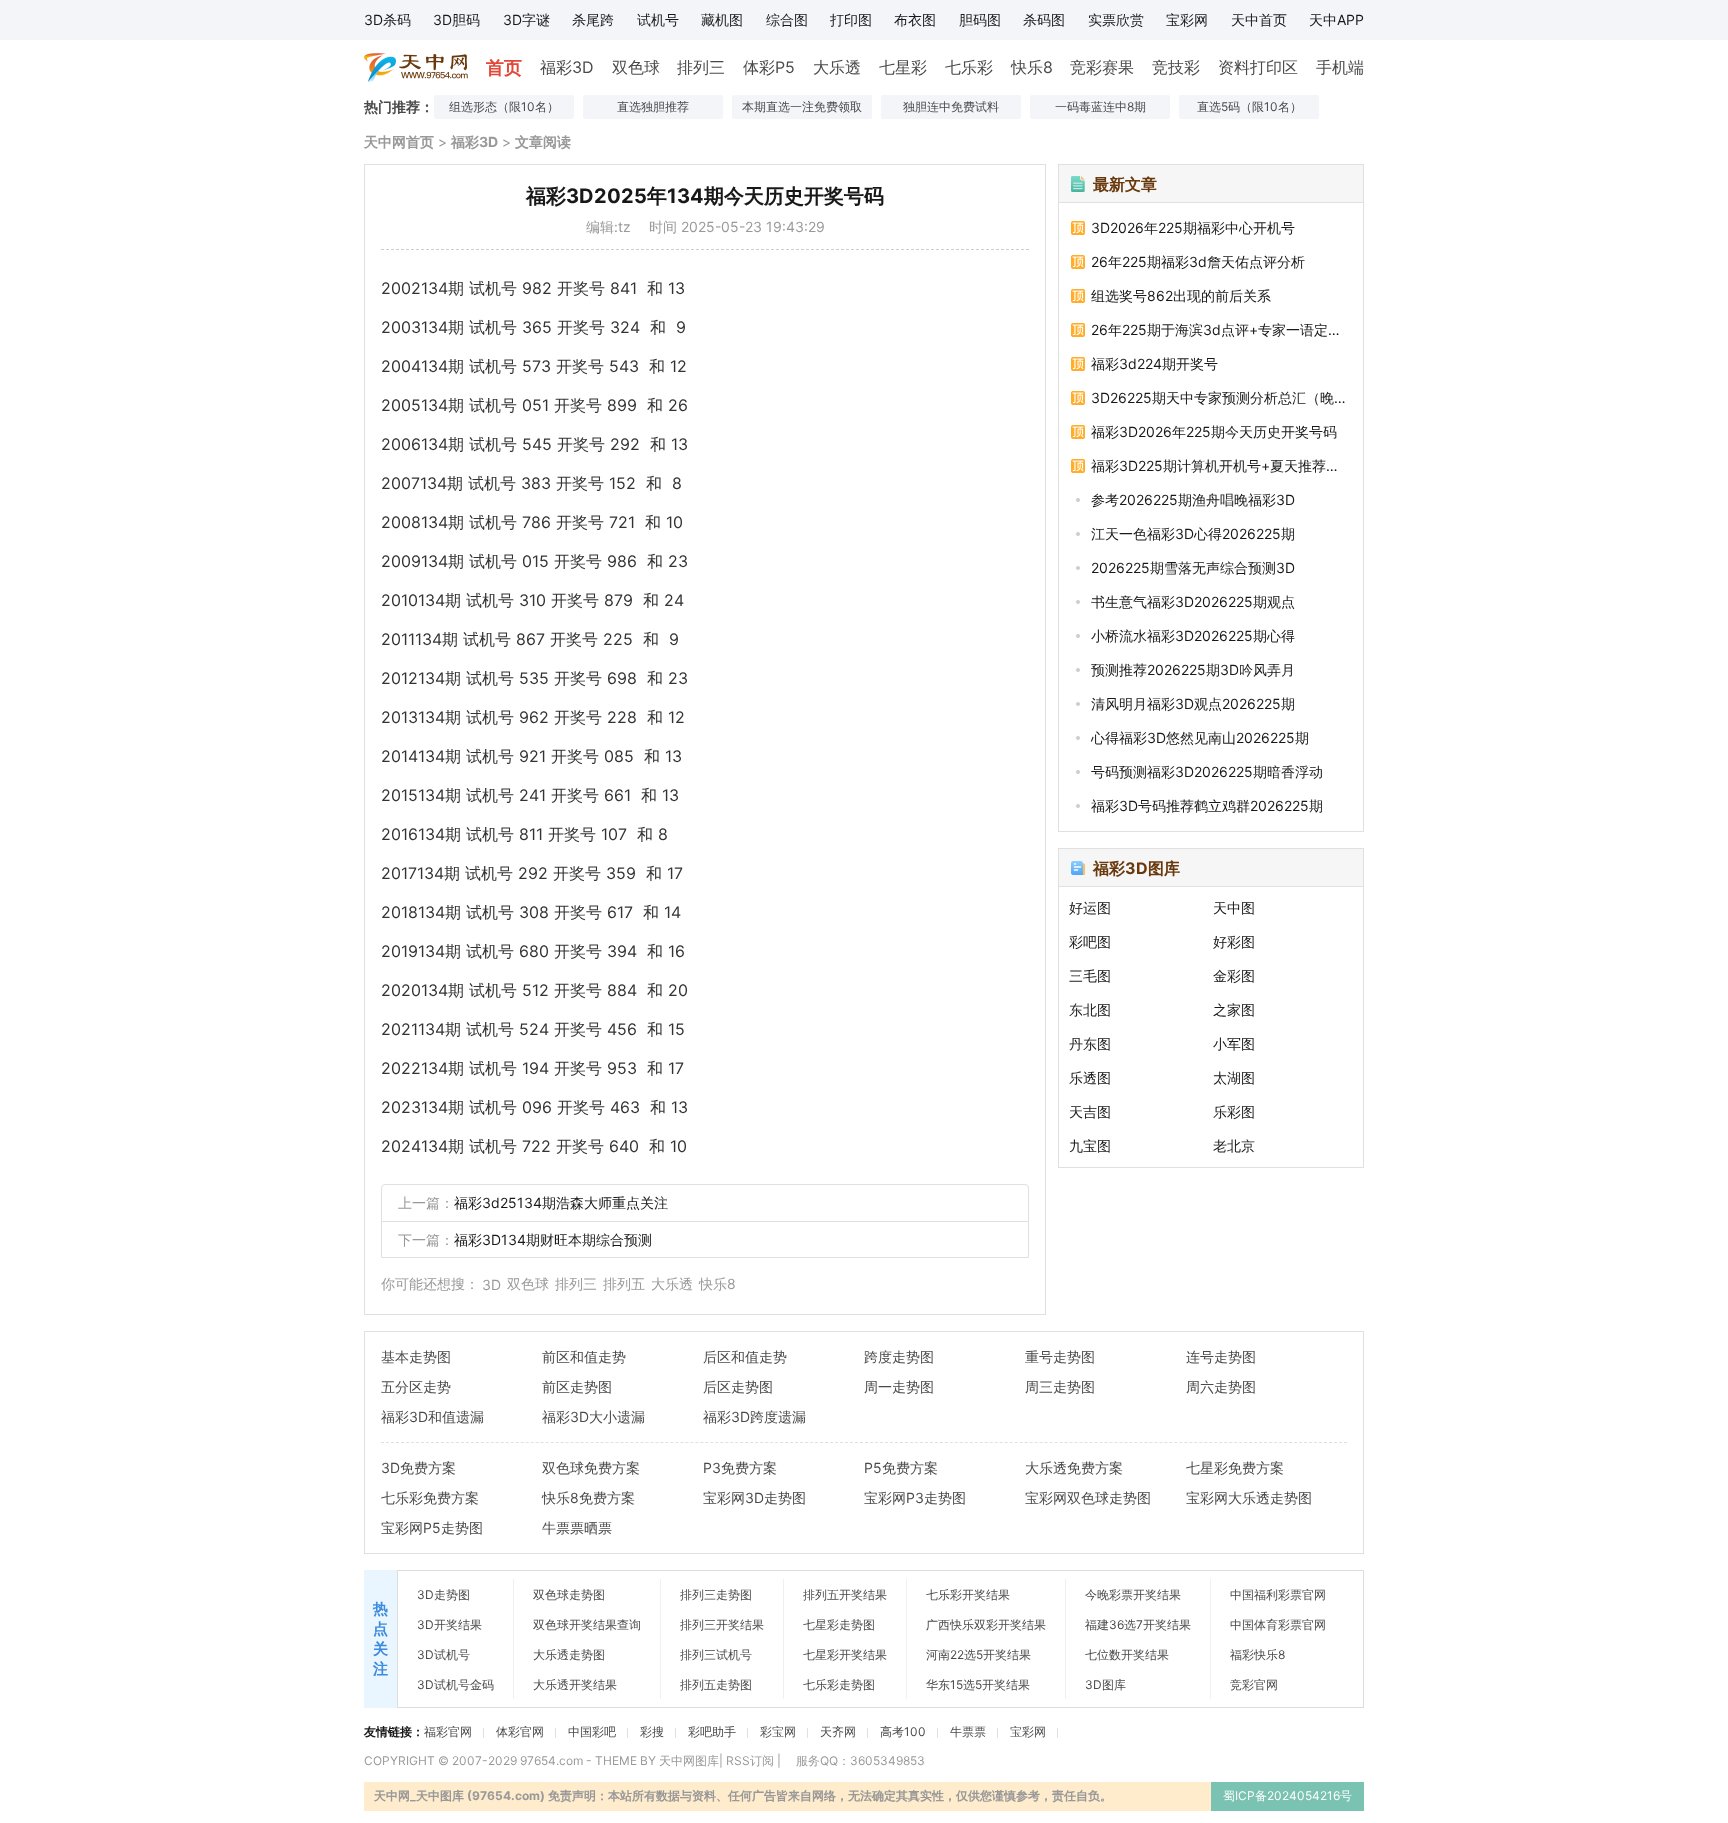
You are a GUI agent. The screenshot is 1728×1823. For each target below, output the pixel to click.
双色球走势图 (569, 1594)
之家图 (1234, 1009)
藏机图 (722, 19)
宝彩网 (1187, 19)
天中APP (1336, 19)
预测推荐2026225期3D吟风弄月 (1193, 669)
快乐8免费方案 (588, 1497)
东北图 (1090, 1009)
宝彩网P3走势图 (915, 1497)
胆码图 (980, 19)
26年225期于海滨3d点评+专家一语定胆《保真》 (1221, 329)
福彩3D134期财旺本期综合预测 (553, 1239)
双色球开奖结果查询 (587, 1624)
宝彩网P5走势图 (432, 1527)
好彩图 (1234, 941)
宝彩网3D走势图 (754, 1497)
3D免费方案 (418, 1467)
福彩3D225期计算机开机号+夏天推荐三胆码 (1221, 465)
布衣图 (915, 19)
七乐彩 (969, 67)
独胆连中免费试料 (951, 106)
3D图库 (1105, 1684)
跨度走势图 (899, 1356)
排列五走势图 (716, 1684)
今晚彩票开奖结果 (1133, 1594)
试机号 (658, 19)
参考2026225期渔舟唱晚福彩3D (1193, 499)
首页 (504, 67)
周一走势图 (899, 1386)
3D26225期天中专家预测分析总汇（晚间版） (1221, 397)
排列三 (701, 67)
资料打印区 (1258, 67)
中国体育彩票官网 (1278, 1624)
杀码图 (1044, 19)
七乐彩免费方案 (430, 1497)
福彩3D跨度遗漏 (754, 1416)
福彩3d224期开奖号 (1154, 363)
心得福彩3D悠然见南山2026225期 (1200, 737)
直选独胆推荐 (653, 106)
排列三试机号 (716, 1654)
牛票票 (968, 1731)
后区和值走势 (745, 1356)
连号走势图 (1221, 1356)
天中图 (1234, 907)
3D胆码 (456, 19)
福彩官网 (448, 1731)
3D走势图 (443, 1594)
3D (491, 1284)
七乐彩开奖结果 (968, 1594)
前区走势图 (577, 1386)
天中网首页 (399, 141)
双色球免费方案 (591, 1467)
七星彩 (903, 67)
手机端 (1340, 67)
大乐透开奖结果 (575, 1684)
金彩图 (1234, 975)
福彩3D (567, 67)
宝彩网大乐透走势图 (1249, 1497)
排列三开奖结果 (722, 1624)
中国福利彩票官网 (1278, 1594)
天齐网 (838, 1731)
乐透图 (1090, 1077)
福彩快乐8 (1257, 1654)
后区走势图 (738, 1386)
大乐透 (837, 67)
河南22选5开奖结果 (978, 1654)
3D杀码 (387, 19)
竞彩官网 (1254, 1684)
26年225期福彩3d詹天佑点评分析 (1198, 261)
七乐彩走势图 (839, 1684)
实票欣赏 (1116, 19)
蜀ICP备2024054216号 (1287, 1795)
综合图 (787, 19)
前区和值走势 (584, 1356)
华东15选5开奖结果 (978, 1684)
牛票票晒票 (577, 1527)
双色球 (636, 67)
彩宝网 (778, 1731)
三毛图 (1090, 975)
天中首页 (1259, 19)
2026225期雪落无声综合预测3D (1193, 567)
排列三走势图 (716, 1594)
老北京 (1234, 1145)
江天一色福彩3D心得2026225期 (1193, 533)
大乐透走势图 (569, 1654)
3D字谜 (526, 19)
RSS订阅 (750, 1760)
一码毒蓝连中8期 (1100, 106)
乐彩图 (1234, 1111)
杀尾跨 (593, 19)
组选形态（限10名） (504, 106)
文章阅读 (543, 141)
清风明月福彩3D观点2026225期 (1193, 703)
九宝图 (1090, 1145)
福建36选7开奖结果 (1138, 1624)
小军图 (1234, 1043)
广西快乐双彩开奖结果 (986, 1624)
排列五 (624, 1283)
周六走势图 (1221, 1386)
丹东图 (1090, 1043)
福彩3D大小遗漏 (593, 1416)
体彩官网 (520, 1731)
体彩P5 (769, 67)
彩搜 (652, 1731)
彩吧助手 (712, 1731)
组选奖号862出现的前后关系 (1181, 295)
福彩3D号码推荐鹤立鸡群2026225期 (1207, 805)
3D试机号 (443, 1654)
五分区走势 (416, 1386)
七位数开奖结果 (1127, 1654)
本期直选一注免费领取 (802, 106)
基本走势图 (416, 1356)
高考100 (903, 1731)
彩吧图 (1090, 941)
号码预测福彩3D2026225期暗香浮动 (1207, 771)
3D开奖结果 (449, 1624)
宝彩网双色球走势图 (1088, 1497)
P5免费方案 (901, 1467)
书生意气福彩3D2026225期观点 (1193, 601)
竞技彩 (1176, 67)
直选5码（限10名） (1249, 106)
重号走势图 (1060, 1356)
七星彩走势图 (839, 1624)
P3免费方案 (740, 1467)
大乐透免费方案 (1074, 1467)
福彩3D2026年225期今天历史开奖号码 (1214, 431)
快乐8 (1032, 67)
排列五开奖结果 (845, 1594)
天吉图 (1090, 1111)
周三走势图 (1060, 1386)
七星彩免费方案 (1235, 1467)
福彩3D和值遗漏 (432, 1416)
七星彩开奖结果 (845, 1654)
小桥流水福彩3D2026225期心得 (1193, 635)
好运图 (1090, 907)
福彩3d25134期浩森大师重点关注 (561, 1202)
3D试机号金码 (455, 1684)
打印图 (851, 19)
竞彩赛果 (1102, 67)
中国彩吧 (592, 1731)
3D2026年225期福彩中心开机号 (1193, 227)
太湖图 (1234, 1077)
